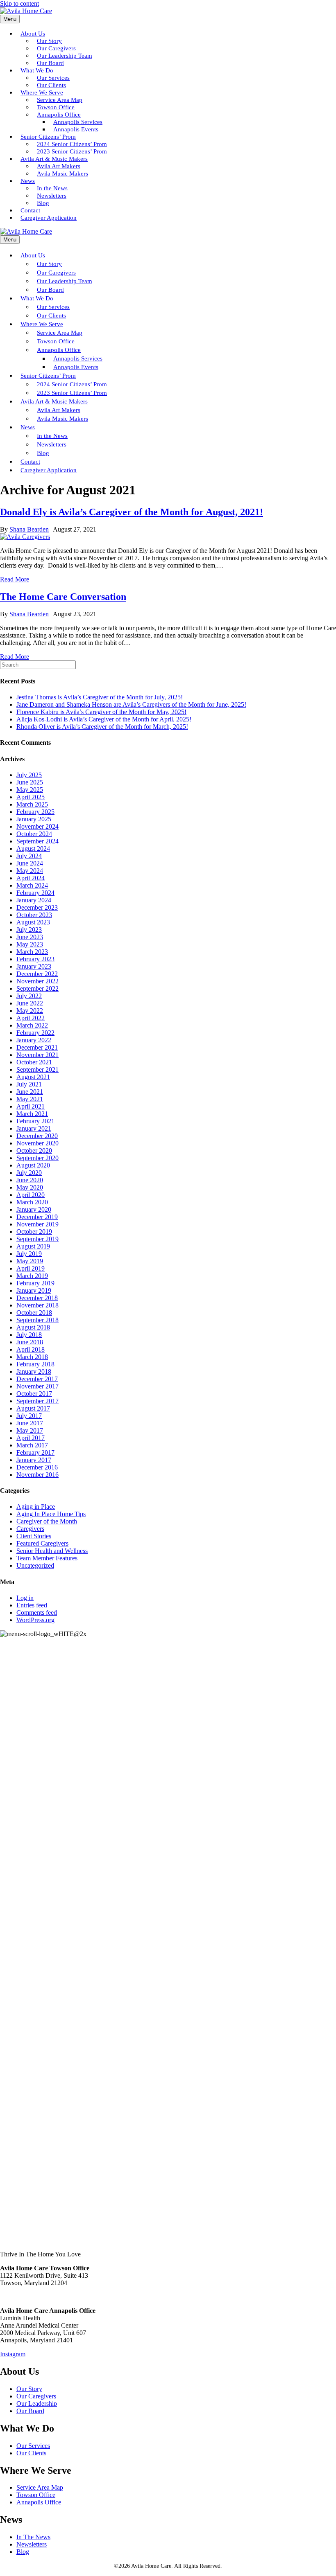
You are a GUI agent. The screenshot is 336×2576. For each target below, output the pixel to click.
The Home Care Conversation (63, 597)
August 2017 (33, 1408)
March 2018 (32, 1357)
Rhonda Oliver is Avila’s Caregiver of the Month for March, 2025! (102, 727)
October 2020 (34, 1151)
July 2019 (29, 1254)
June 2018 (30, 1342)
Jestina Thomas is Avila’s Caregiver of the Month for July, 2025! (100, 697)
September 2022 (37, 988)
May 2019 (30, 1261)
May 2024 (30, 871)
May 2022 (30, 1011)
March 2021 (32, 1114)
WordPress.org (35, 1620)
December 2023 (37, 907)
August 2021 (33, 1077)
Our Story (29, 2389)
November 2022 (37, 981)
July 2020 (29, 1173)
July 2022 (29, 996)
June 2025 (30, 782)
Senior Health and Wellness (52, 1551)
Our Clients (31, 2453)
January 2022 (34, 1040)
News (28, 181)
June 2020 (30, 1180)
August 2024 (33, 849)
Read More (15, 579)
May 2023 (30, 944)
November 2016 (37, 1475)
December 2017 (37, 1379)
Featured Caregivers (42, 1543)
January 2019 (34, 1290)
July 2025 (29, 775)
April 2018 (31, 1349)
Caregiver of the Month (47, 1521)
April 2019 (31, 1268)
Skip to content (19, 3)
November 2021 (37, 1055)
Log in (25, 1598)
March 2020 (32, 1202)
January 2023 (34, 966)
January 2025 (34, 819)
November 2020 (37, 1143)
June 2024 (30, 863)
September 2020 (37, 1158)
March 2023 (32, 952)
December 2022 (37, 974)
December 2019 (37, 1217)
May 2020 (30, 1187)
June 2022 (30, 1003)
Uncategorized (35, 1565)
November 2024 (37, 826)
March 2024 (32, 885)
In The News (33, 2537)
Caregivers (30, 1529)
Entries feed (32, 1605)
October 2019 (34, 1232)
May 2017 (30, 1430)
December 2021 (37, 1047)
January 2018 (34, 1371)
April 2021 (31, 1106)
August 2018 (33, 1327)
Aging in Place (36, 1507)
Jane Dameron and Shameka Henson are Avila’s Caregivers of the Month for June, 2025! (131, 704)
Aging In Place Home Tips (51, 1514)
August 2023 (33, 922)
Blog (23, 2552)
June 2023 (30, 937)
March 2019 (32, 1276)
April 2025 (31, 797)
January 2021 (34, 1128)
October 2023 (34, 915)
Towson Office (36, 2495)
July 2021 (29, 1084)
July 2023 (29, 930)
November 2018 (37, 1305)
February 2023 (35, 959)
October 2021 (34, 1062)
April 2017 (31, 1438)
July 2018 (29, 1335)
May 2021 (30, 1099)
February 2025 (35, 812)
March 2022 (32, 1025)
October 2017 (34, 1394)
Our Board (30, 2411)
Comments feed (37, 1613)
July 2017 (29, 1416)
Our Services (33, 2446)
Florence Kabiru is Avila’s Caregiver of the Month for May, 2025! (101, 712)
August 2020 (33, 1165)
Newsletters (32, 2544)
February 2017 (35, 1453)
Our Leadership (37, 2404)
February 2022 (35, 1033)
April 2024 (31, 878)
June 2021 (30, 1092)
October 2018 (34, 1313)
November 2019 (37, 1224)
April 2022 (31, 1018)
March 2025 (32, 804)
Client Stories (34, 1536)
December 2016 (37, 1467)
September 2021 (37, 1069)
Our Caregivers (36, 2396)
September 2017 (37, 1401)
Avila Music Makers (62, 174)
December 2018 (37, 1298)
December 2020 (37, 1136)
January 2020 (34, 1209)
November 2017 (37, 1386)
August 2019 (33, 1246)
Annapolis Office (39, 2502)
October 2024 (34, 834)
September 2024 (37, 841)
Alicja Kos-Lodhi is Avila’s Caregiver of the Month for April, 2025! (104, 719)
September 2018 (37, 1320)
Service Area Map (40, 2487)
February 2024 (35, 893)
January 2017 (34, 1460)
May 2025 (30, 790)
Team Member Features (47, 1558)
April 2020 (31, 1195)
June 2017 (30, 1423)
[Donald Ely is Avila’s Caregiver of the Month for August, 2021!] (25, 537)
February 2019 (35, 1283)
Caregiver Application (49, 218)
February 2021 (35, 1121)
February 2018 (35, 1364)
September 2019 (37, 1239)
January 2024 (34, 900)
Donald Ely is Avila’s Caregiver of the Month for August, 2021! (132, 512)
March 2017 (32, 1445)
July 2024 (29, 856)
